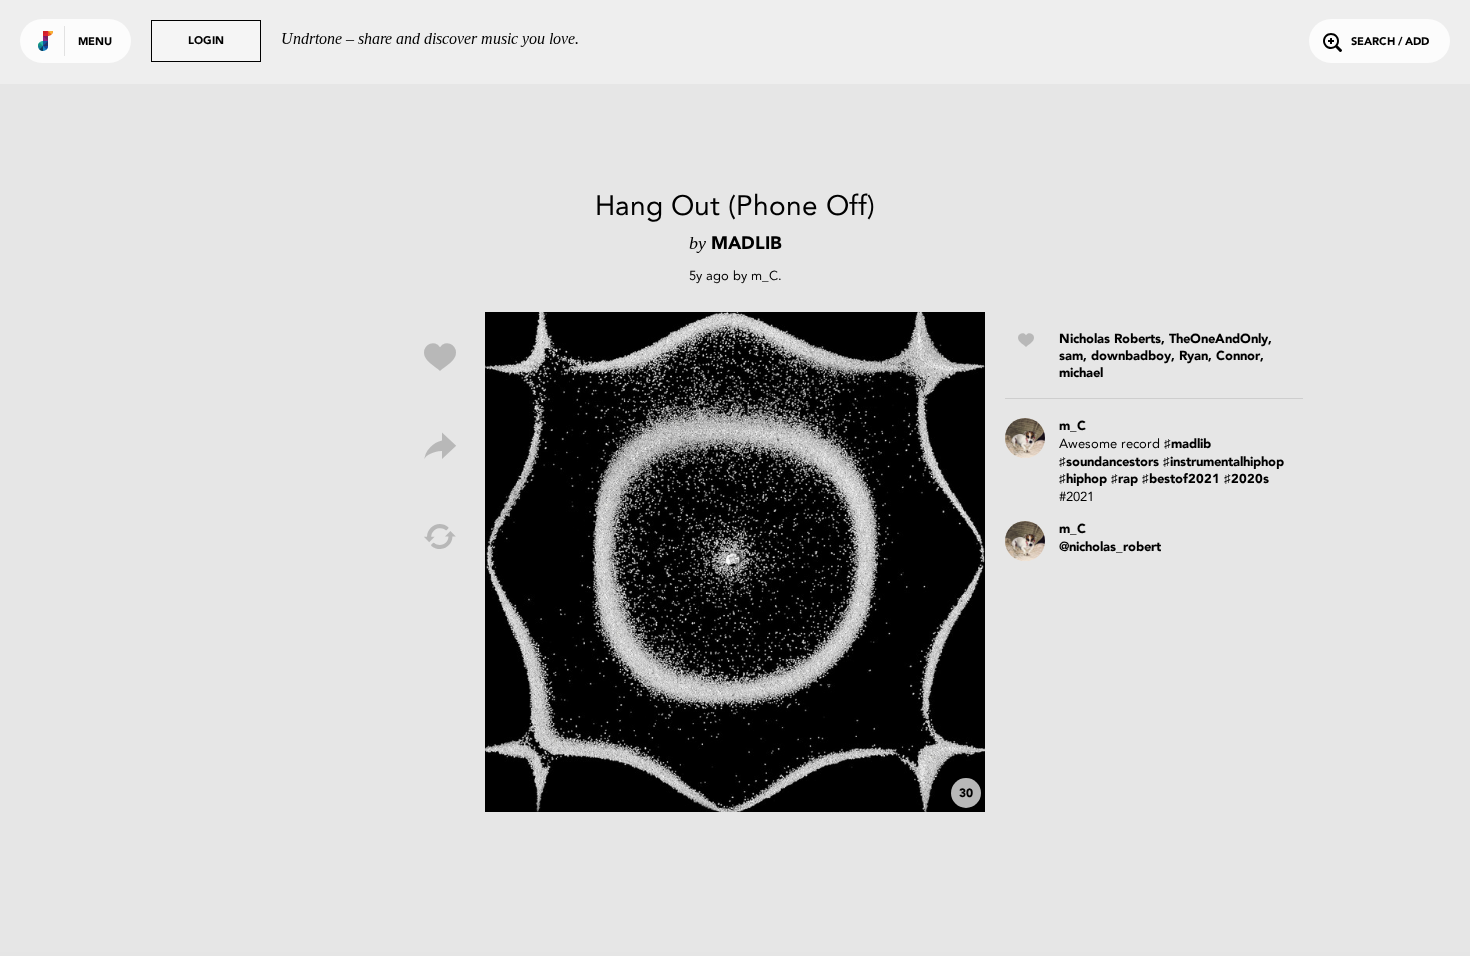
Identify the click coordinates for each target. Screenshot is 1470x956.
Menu (95, 42)
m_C (764, 275)
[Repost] (440, 537)
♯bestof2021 (1181, 479)
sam (1071, 356)
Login (206, 41)
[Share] (440, 447)
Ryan (1193, 356)
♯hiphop (1083, 479)
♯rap (1124, 479)
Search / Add (1390, 42)
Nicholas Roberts (1110, 339)
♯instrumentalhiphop (1223, 462)
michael (1081, 373)
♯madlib (1187, 444)
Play (735, 562)
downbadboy (1131, 356)
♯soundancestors (1109, 462)
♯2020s (1246, 479)
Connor (1238, 356)
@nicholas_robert (1110, 547)
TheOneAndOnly (1218, 339)
